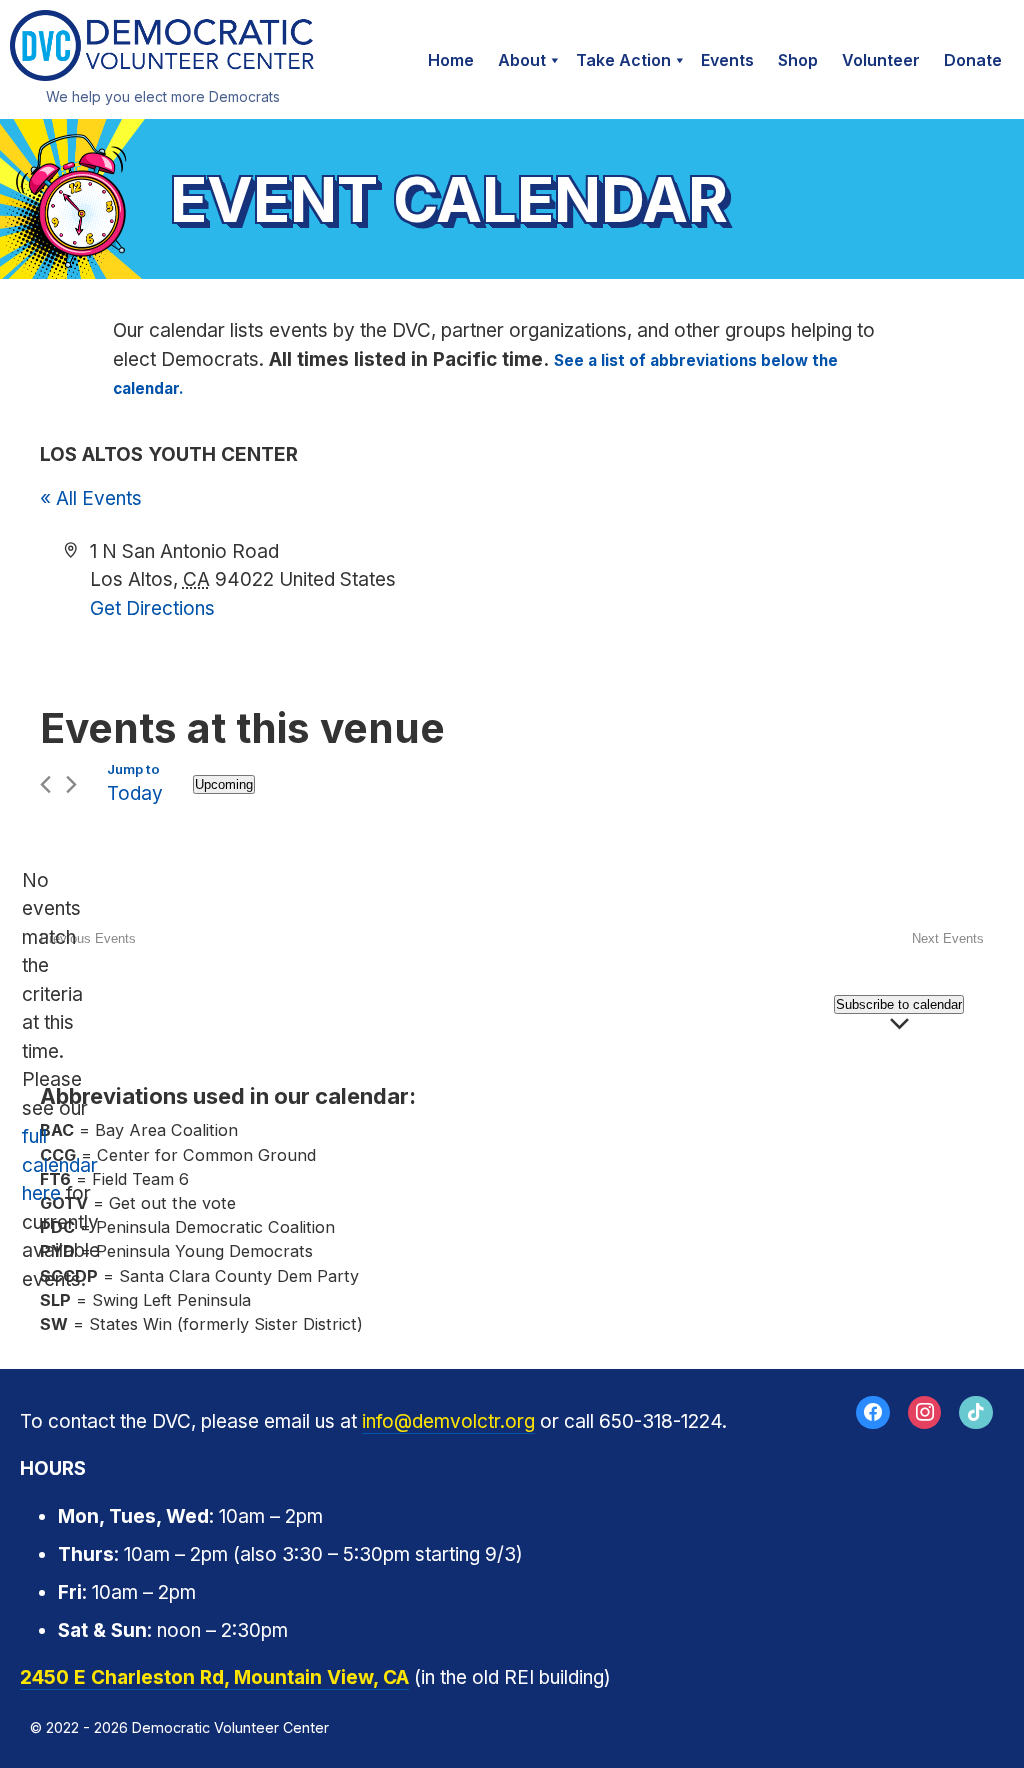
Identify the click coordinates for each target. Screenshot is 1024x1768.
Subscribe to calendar (899, 1004)
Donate (973, 60)
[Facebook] (873, 1413)
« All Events (91, 498)
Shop (798, 60)
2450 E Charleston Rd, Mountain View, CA (214, 1677)
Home (451, 60)
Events (727, 60)
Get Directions (152, 608)
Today (135, 793)
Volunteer (881, 60)
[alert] (56, 1081)
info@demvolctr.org (448, 1421)
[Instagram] (925, 1413)
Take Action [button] (623, 60)
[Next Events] (71, 784)
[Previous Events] (45, 784)
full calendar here (60, 1165)
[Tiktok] (976, 1413)
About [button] (522, 60)
